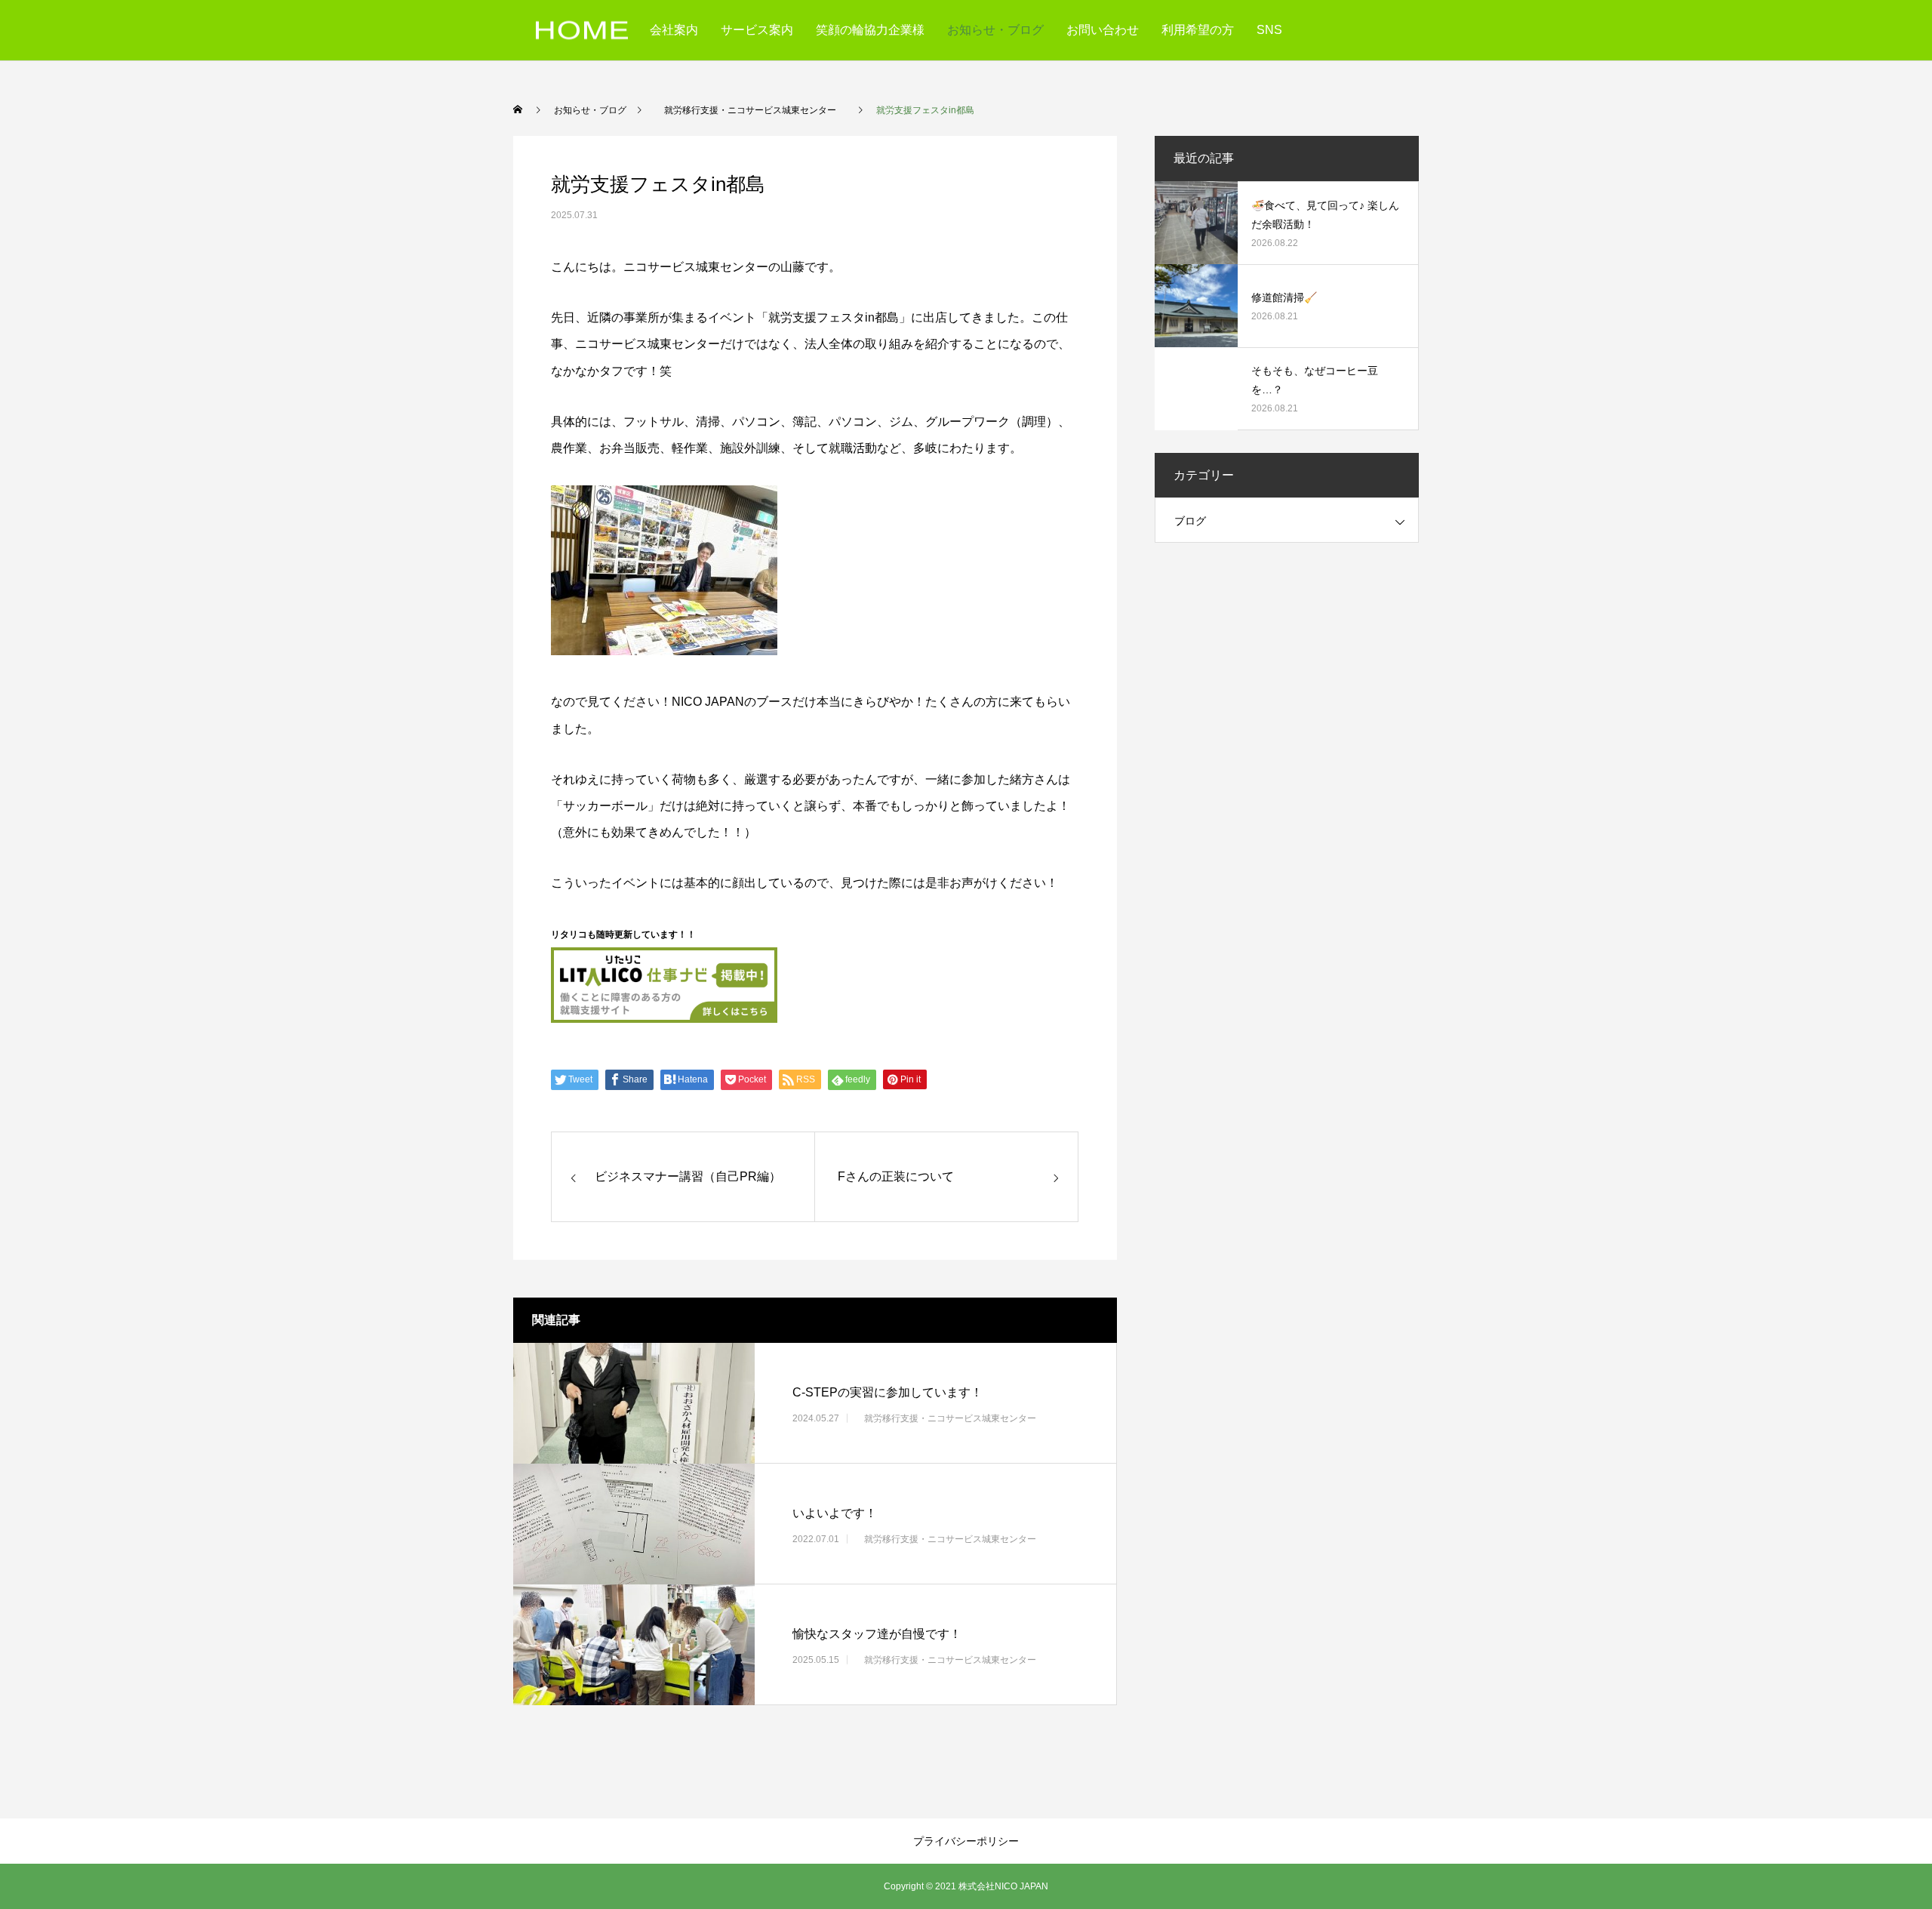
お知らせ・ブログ (995, 30)
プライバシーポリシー (966, 1841)
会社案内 (674, 30)
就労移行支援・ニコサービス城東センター (950, 1418)
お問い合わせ (1103, 30)
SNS (1269, 30)
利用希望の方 (1198, 30)
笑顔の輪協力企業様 (870, 30)
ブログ (1190, 521)
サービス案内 (757, 30)
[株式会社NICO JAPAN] (582, 31)
